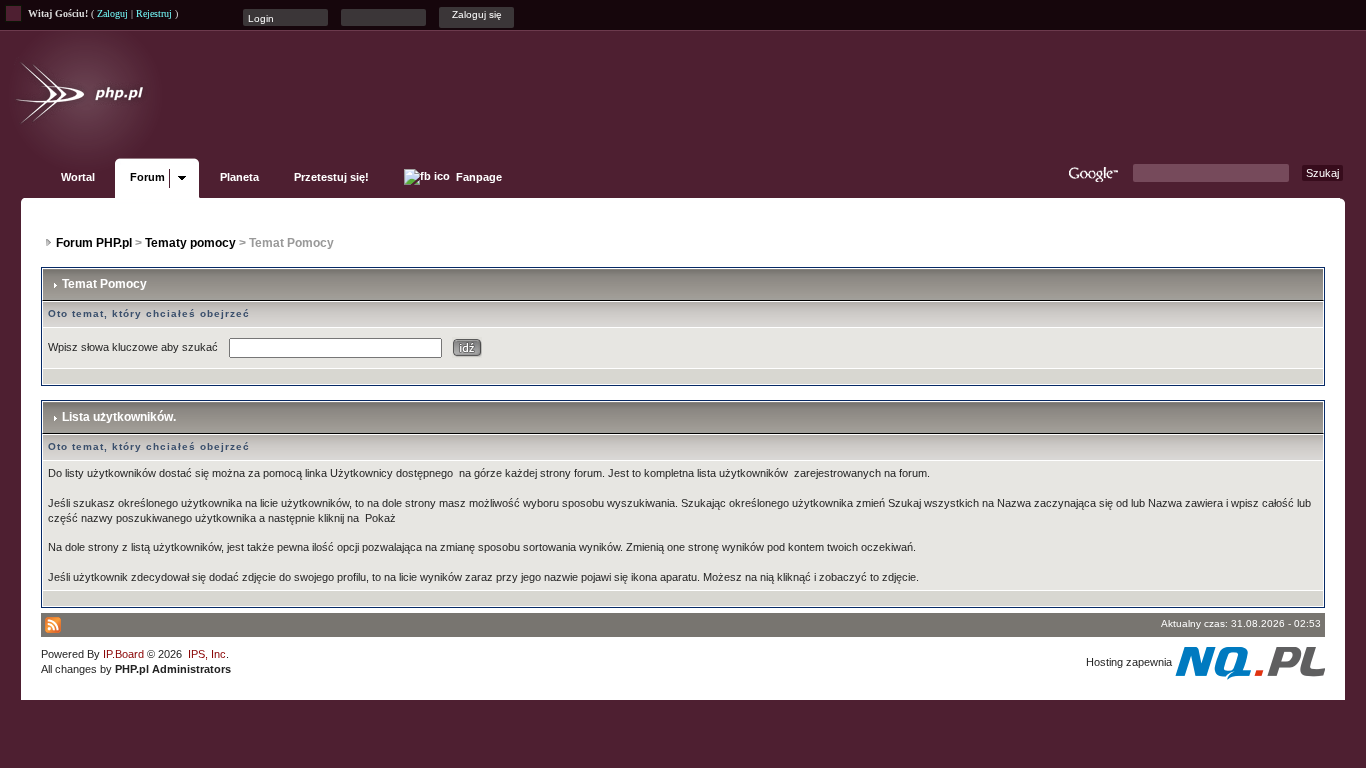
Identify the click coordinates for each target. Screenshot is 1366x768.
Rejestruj (154, 13)
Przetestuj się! (331, 177)
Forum (147, 177)
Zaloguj (112, 13)
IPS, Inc (207, 654)
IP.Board (123, 654)
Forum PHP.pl (94, 243)
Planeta (239, 177)
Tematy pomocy (190, 243)
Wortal (78, 177)
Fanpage (477, 177)
